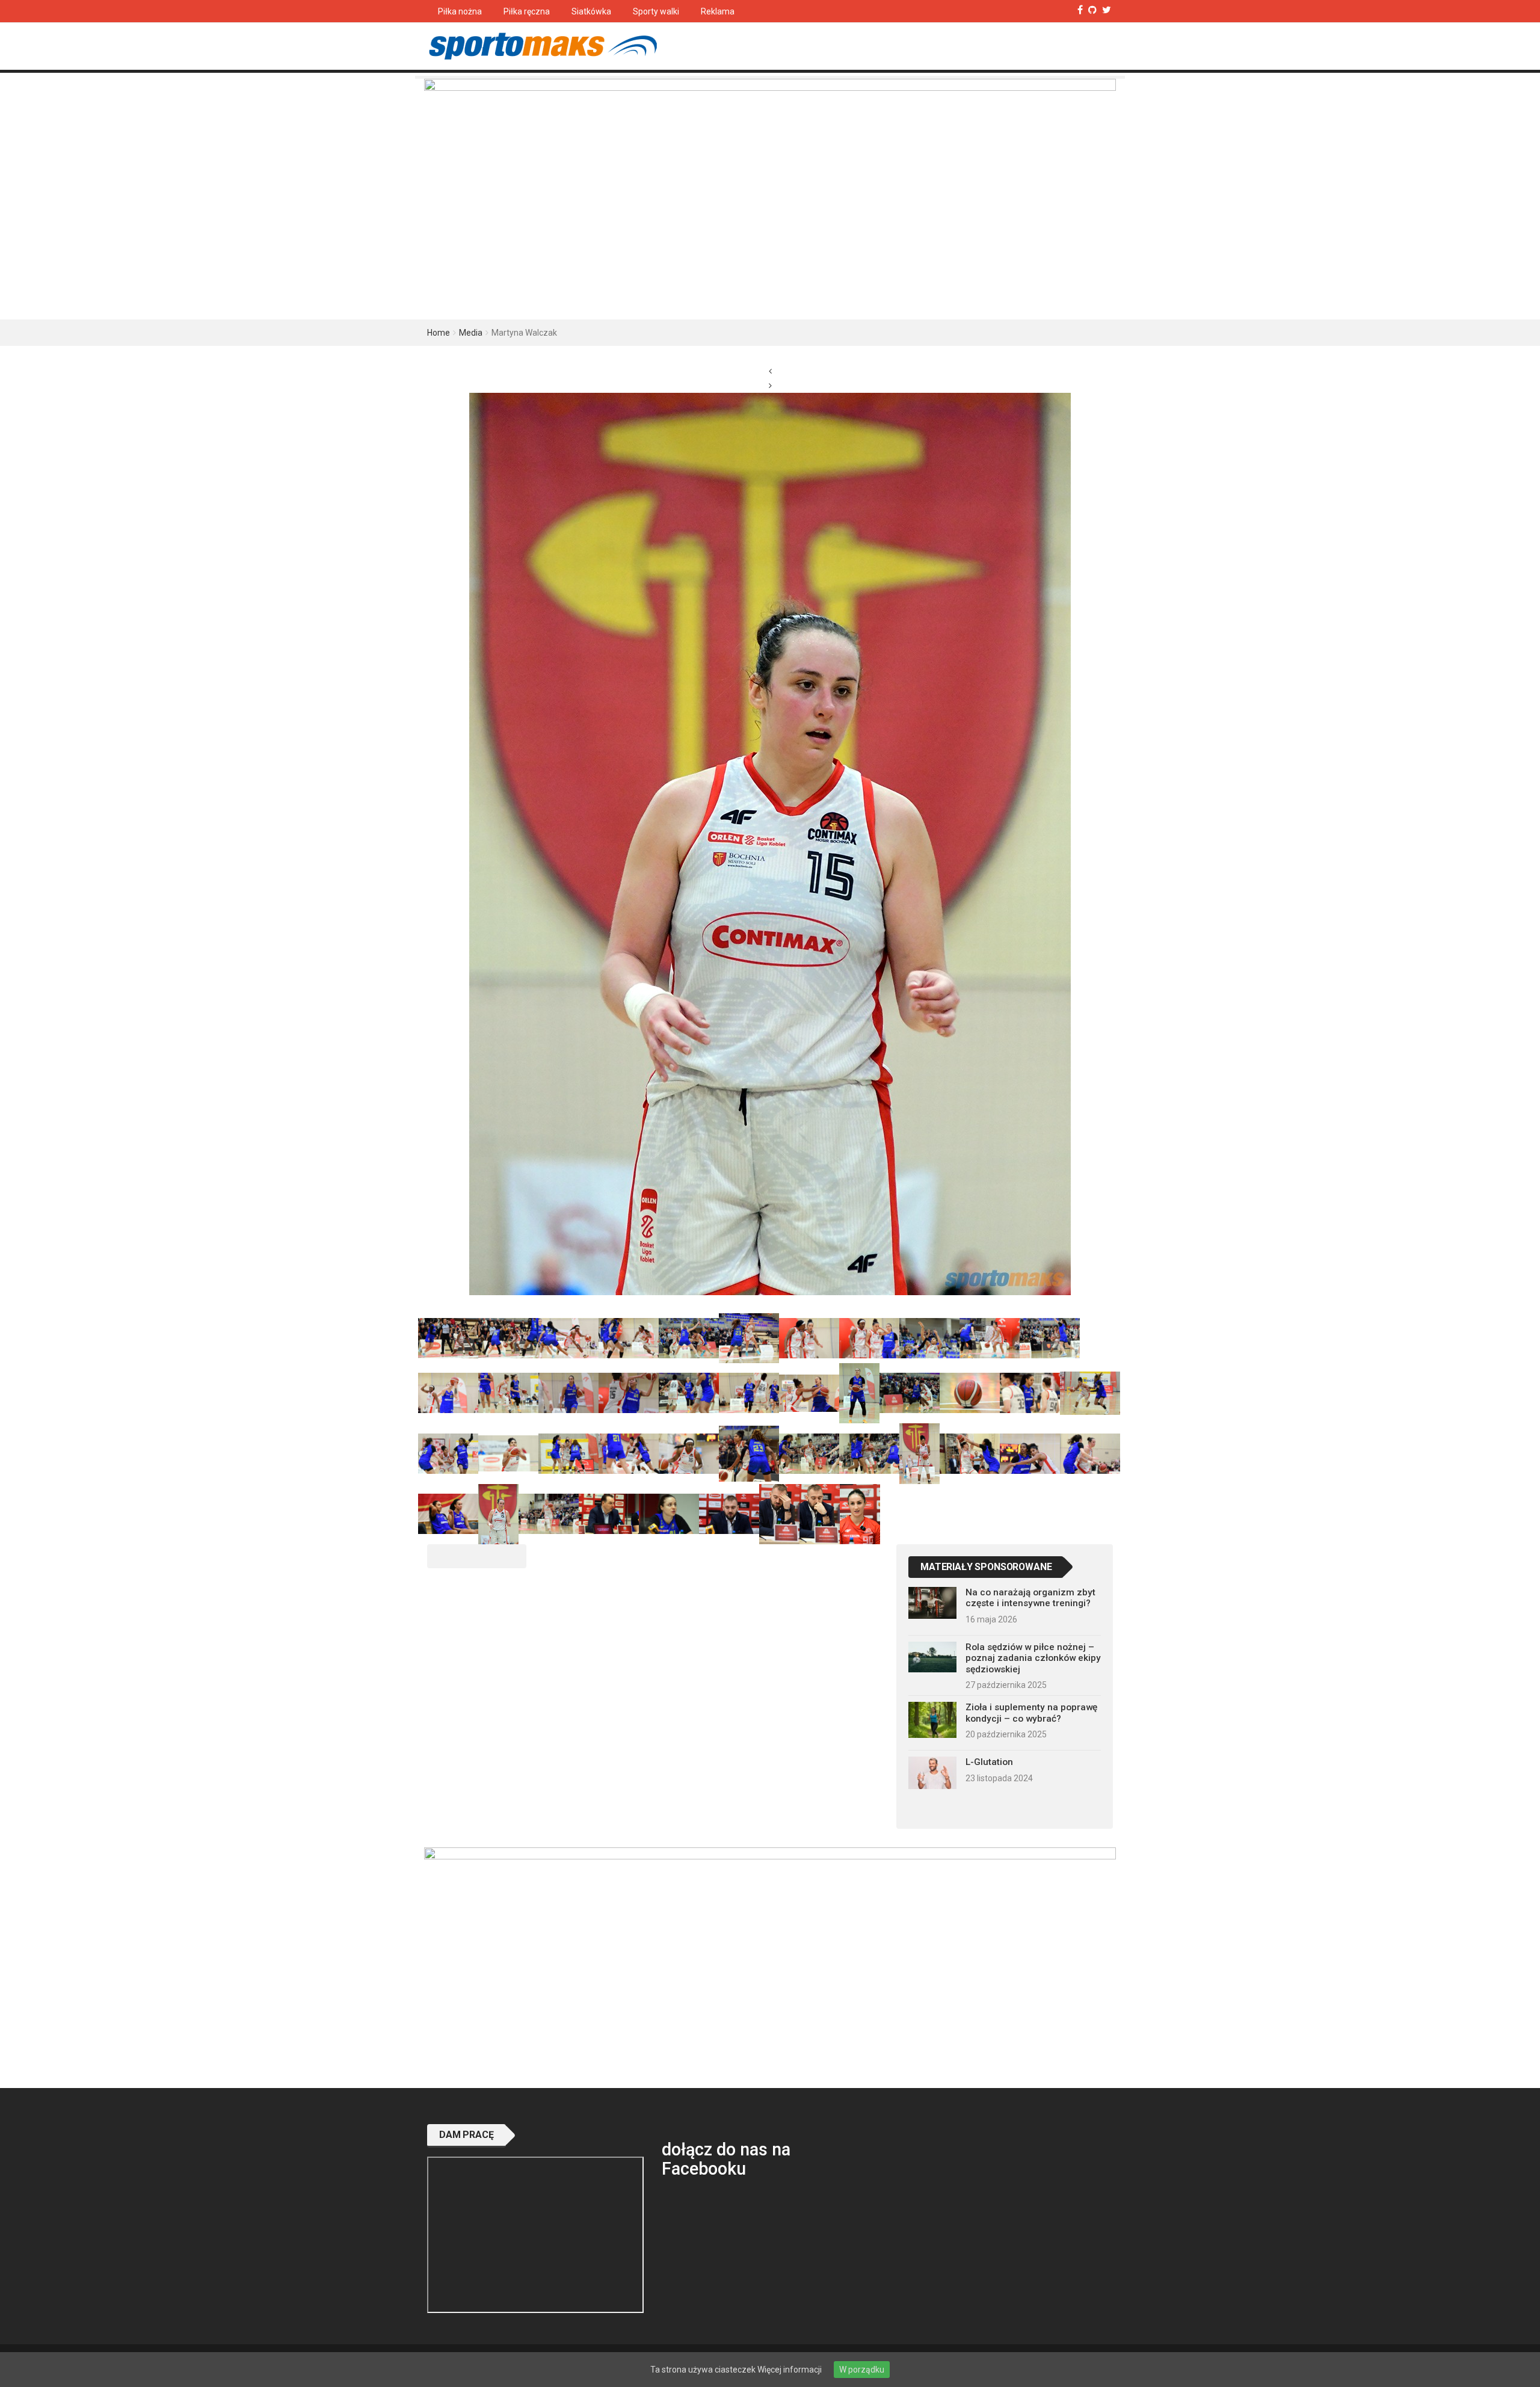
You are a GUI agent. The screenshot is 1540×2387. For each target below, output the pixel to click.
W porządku (862, 2370)
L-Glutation (989, 1762)
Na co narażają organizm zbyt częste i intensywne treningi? (1030, 1598)
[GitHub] (1092, 10)
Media (471, 333)
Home (439, 333)
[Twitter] (1107, 10)
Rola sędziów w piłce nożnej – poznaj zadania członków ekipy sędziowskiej (1033, 1658)
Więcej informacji (790, 2370)
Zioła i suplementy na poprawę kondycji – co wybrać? (1031, 1713)
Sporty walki (656, 11)
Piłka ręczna (527, 11)
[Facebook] (1080, 10)
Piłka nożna (460, 11)
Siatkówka (591, 11)
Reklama (718, 11)
